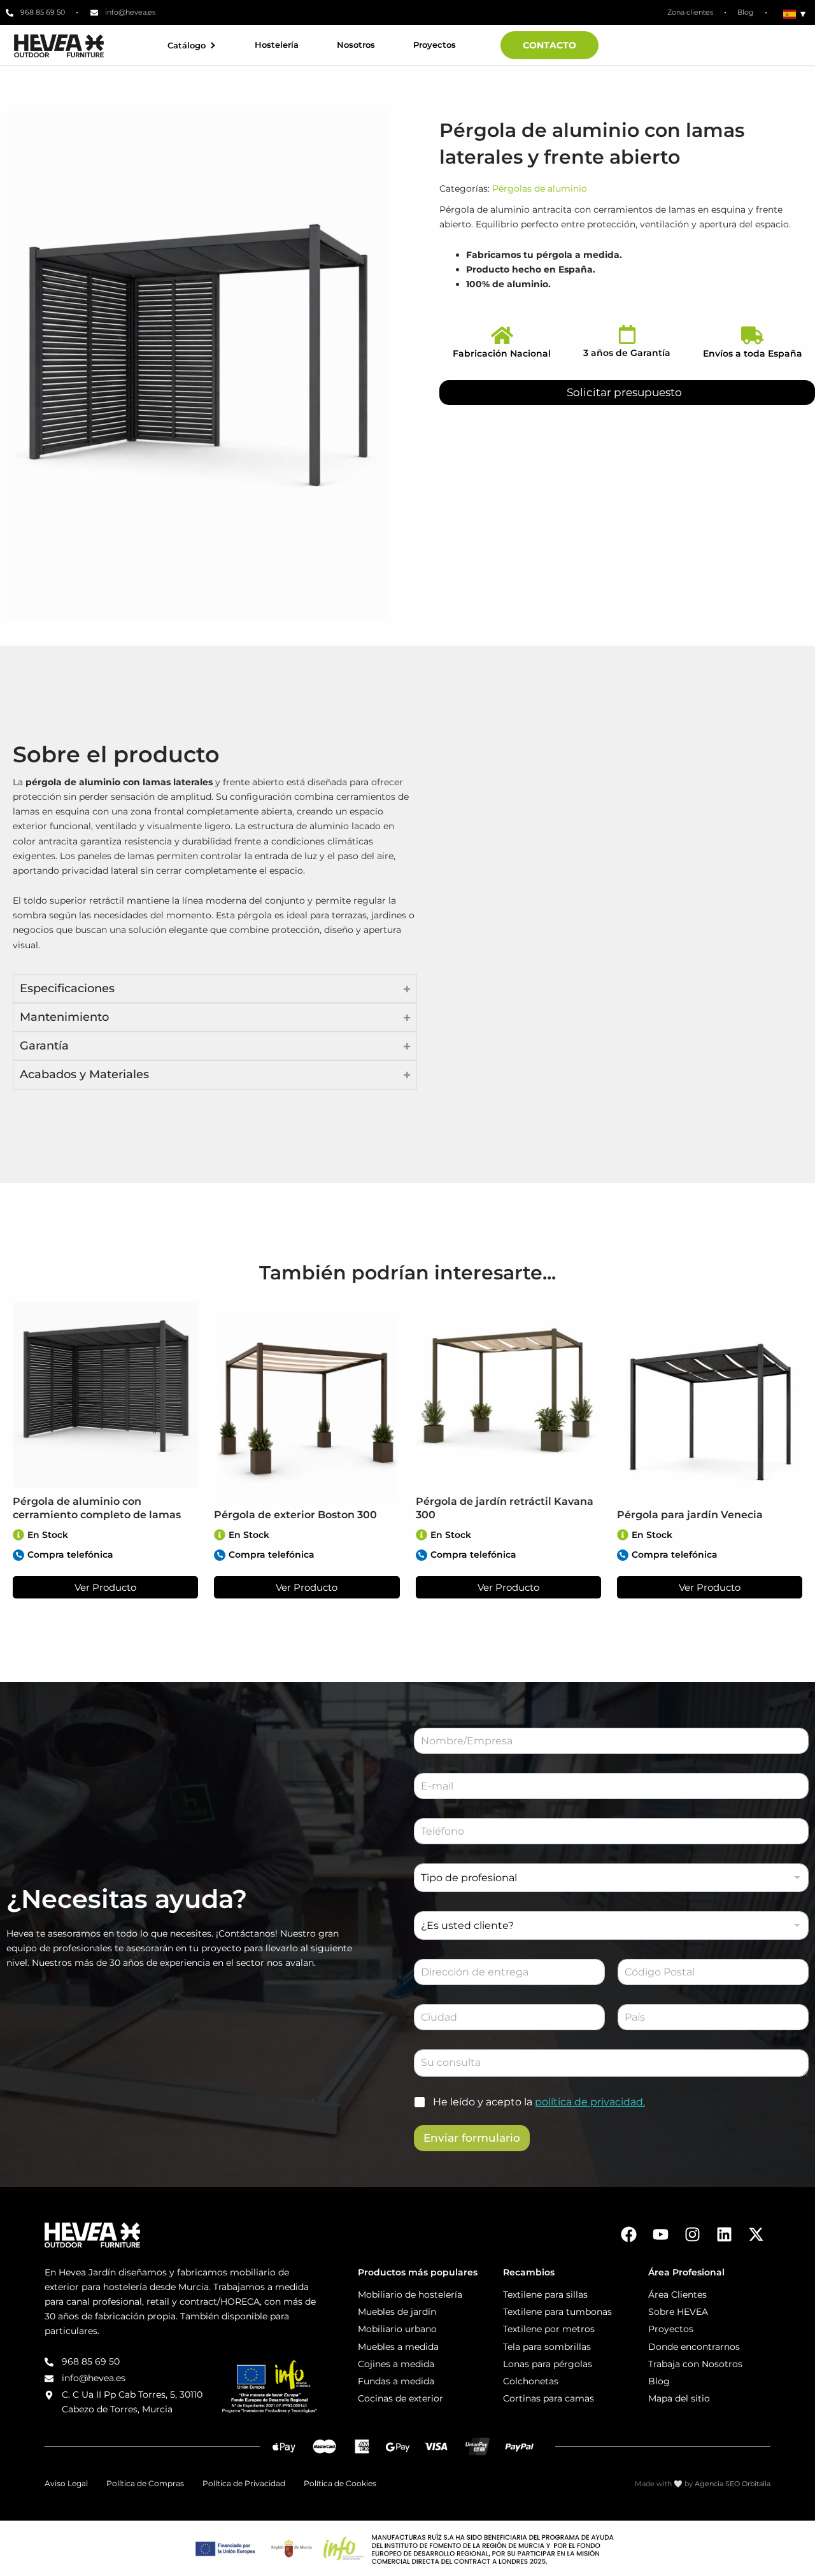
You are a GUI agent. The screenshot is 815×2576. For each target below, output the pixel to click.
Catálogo (187, 46)
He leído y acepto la (539, 2102)
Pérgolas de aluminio (540, 189)
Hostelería (277, 45)
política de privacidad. (590, 2102)
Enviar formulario (472, 2138)
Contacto (549, 45)
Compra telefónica (70, 1555)
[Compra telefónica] (18, 1555)
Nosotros (356, 45)
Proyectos (435, 45)
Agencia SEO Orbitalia (733, 2484)
